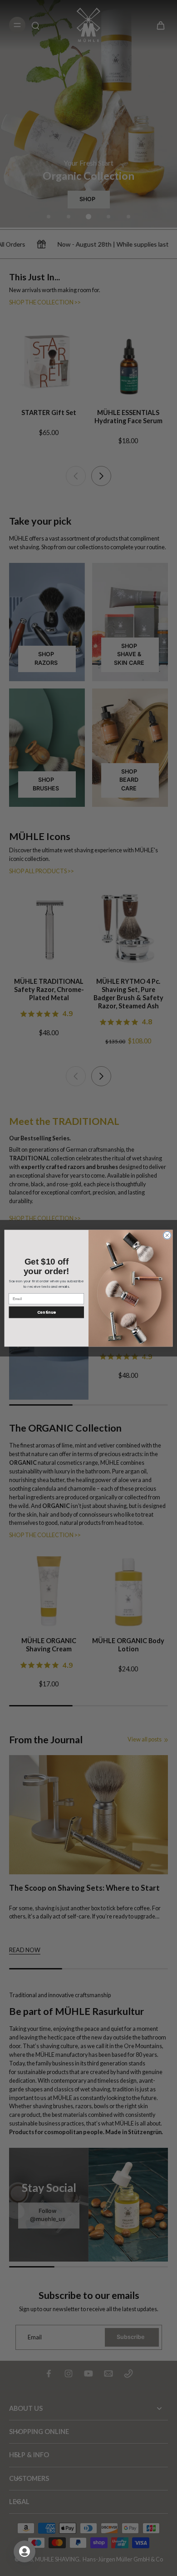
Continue (47, 1312)
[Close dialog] (167, 1235)
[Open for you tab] (25, 2551)
